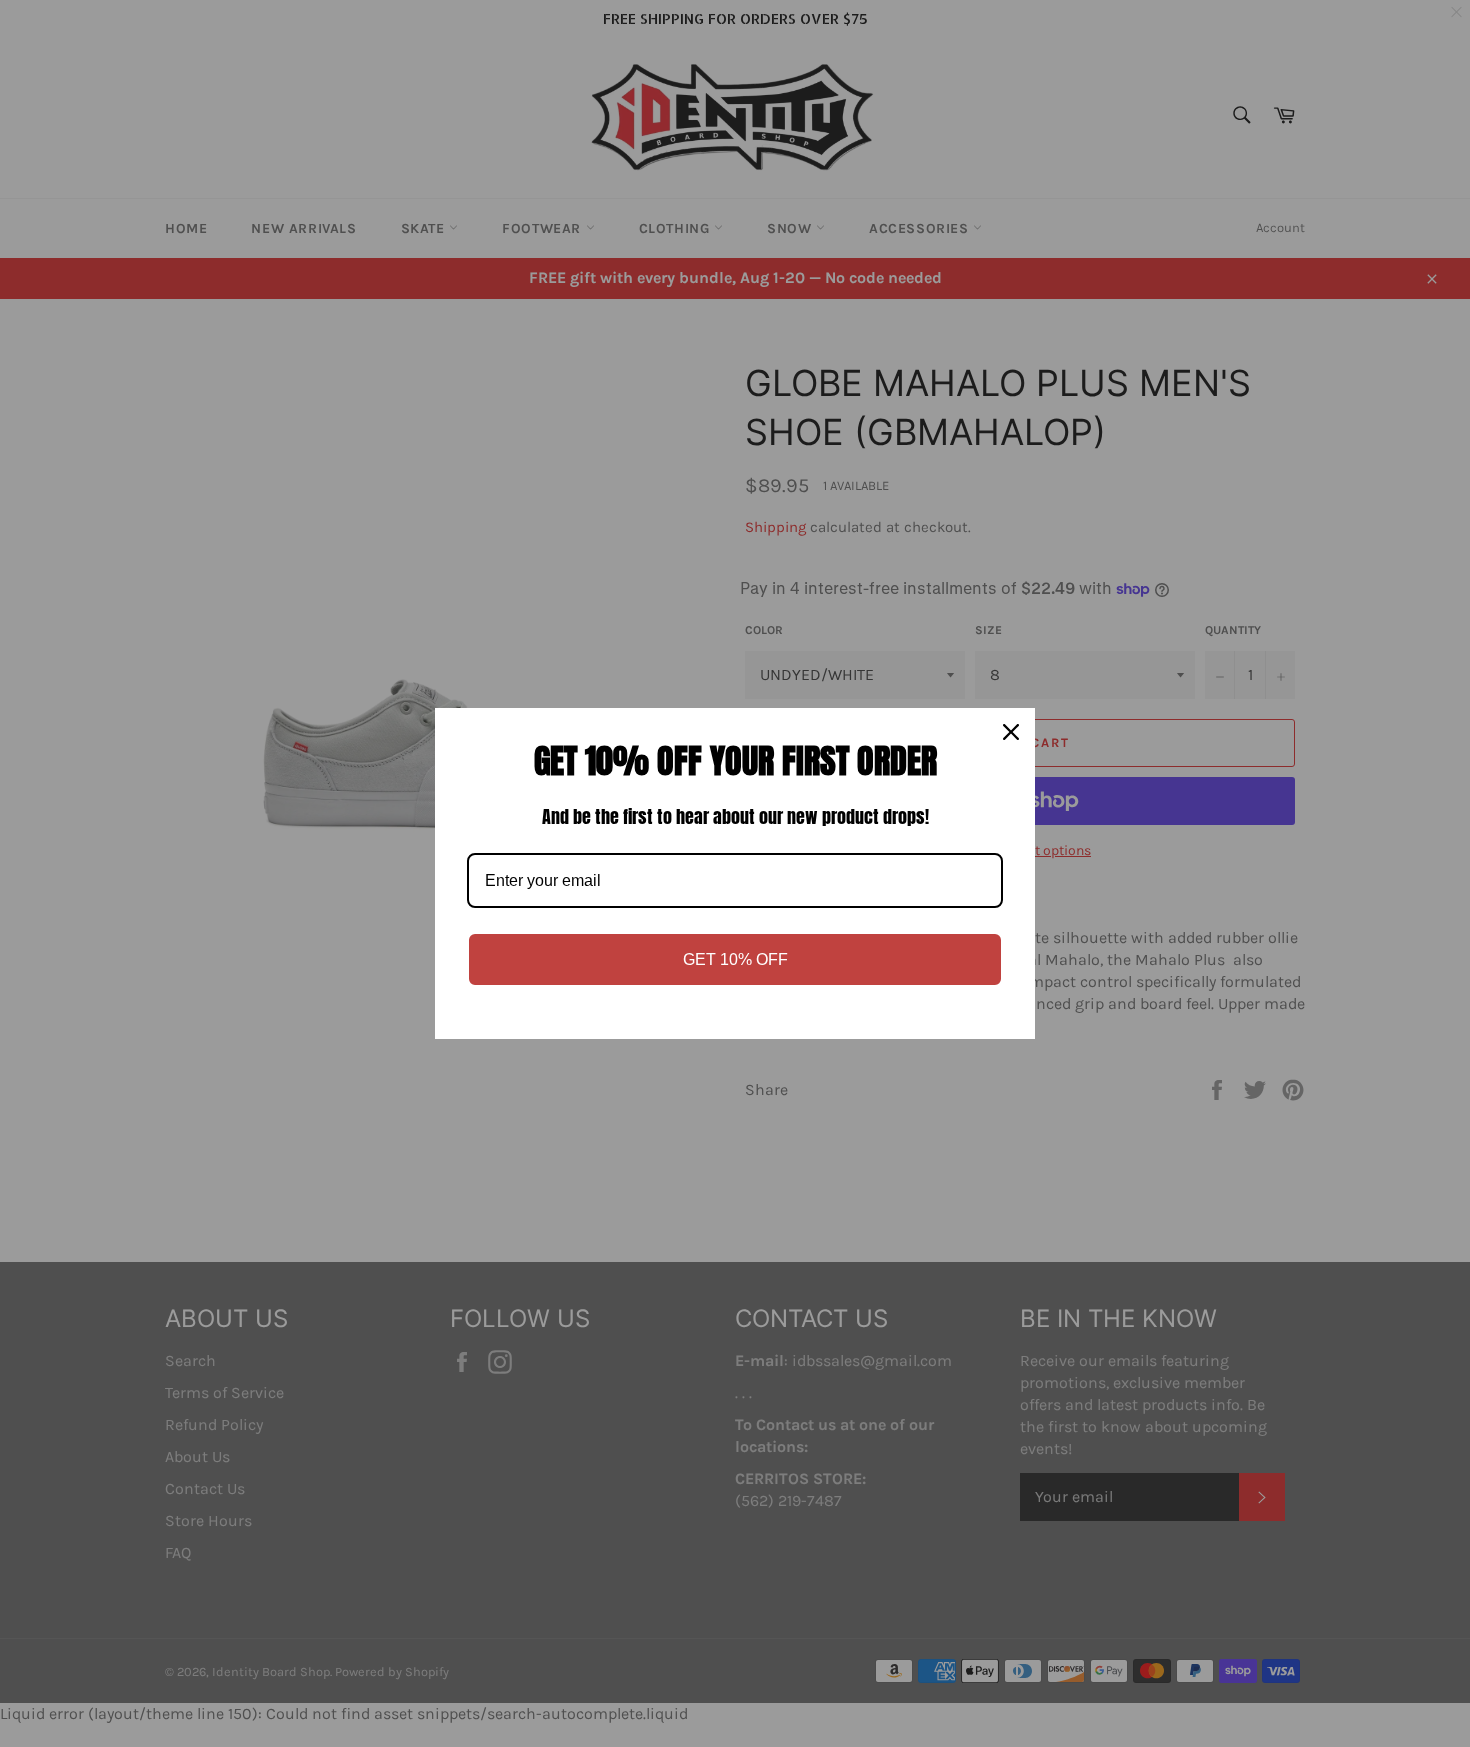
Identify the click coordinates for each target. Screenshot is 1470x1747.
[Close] (1011, 732)
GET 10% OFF (735, 959)
